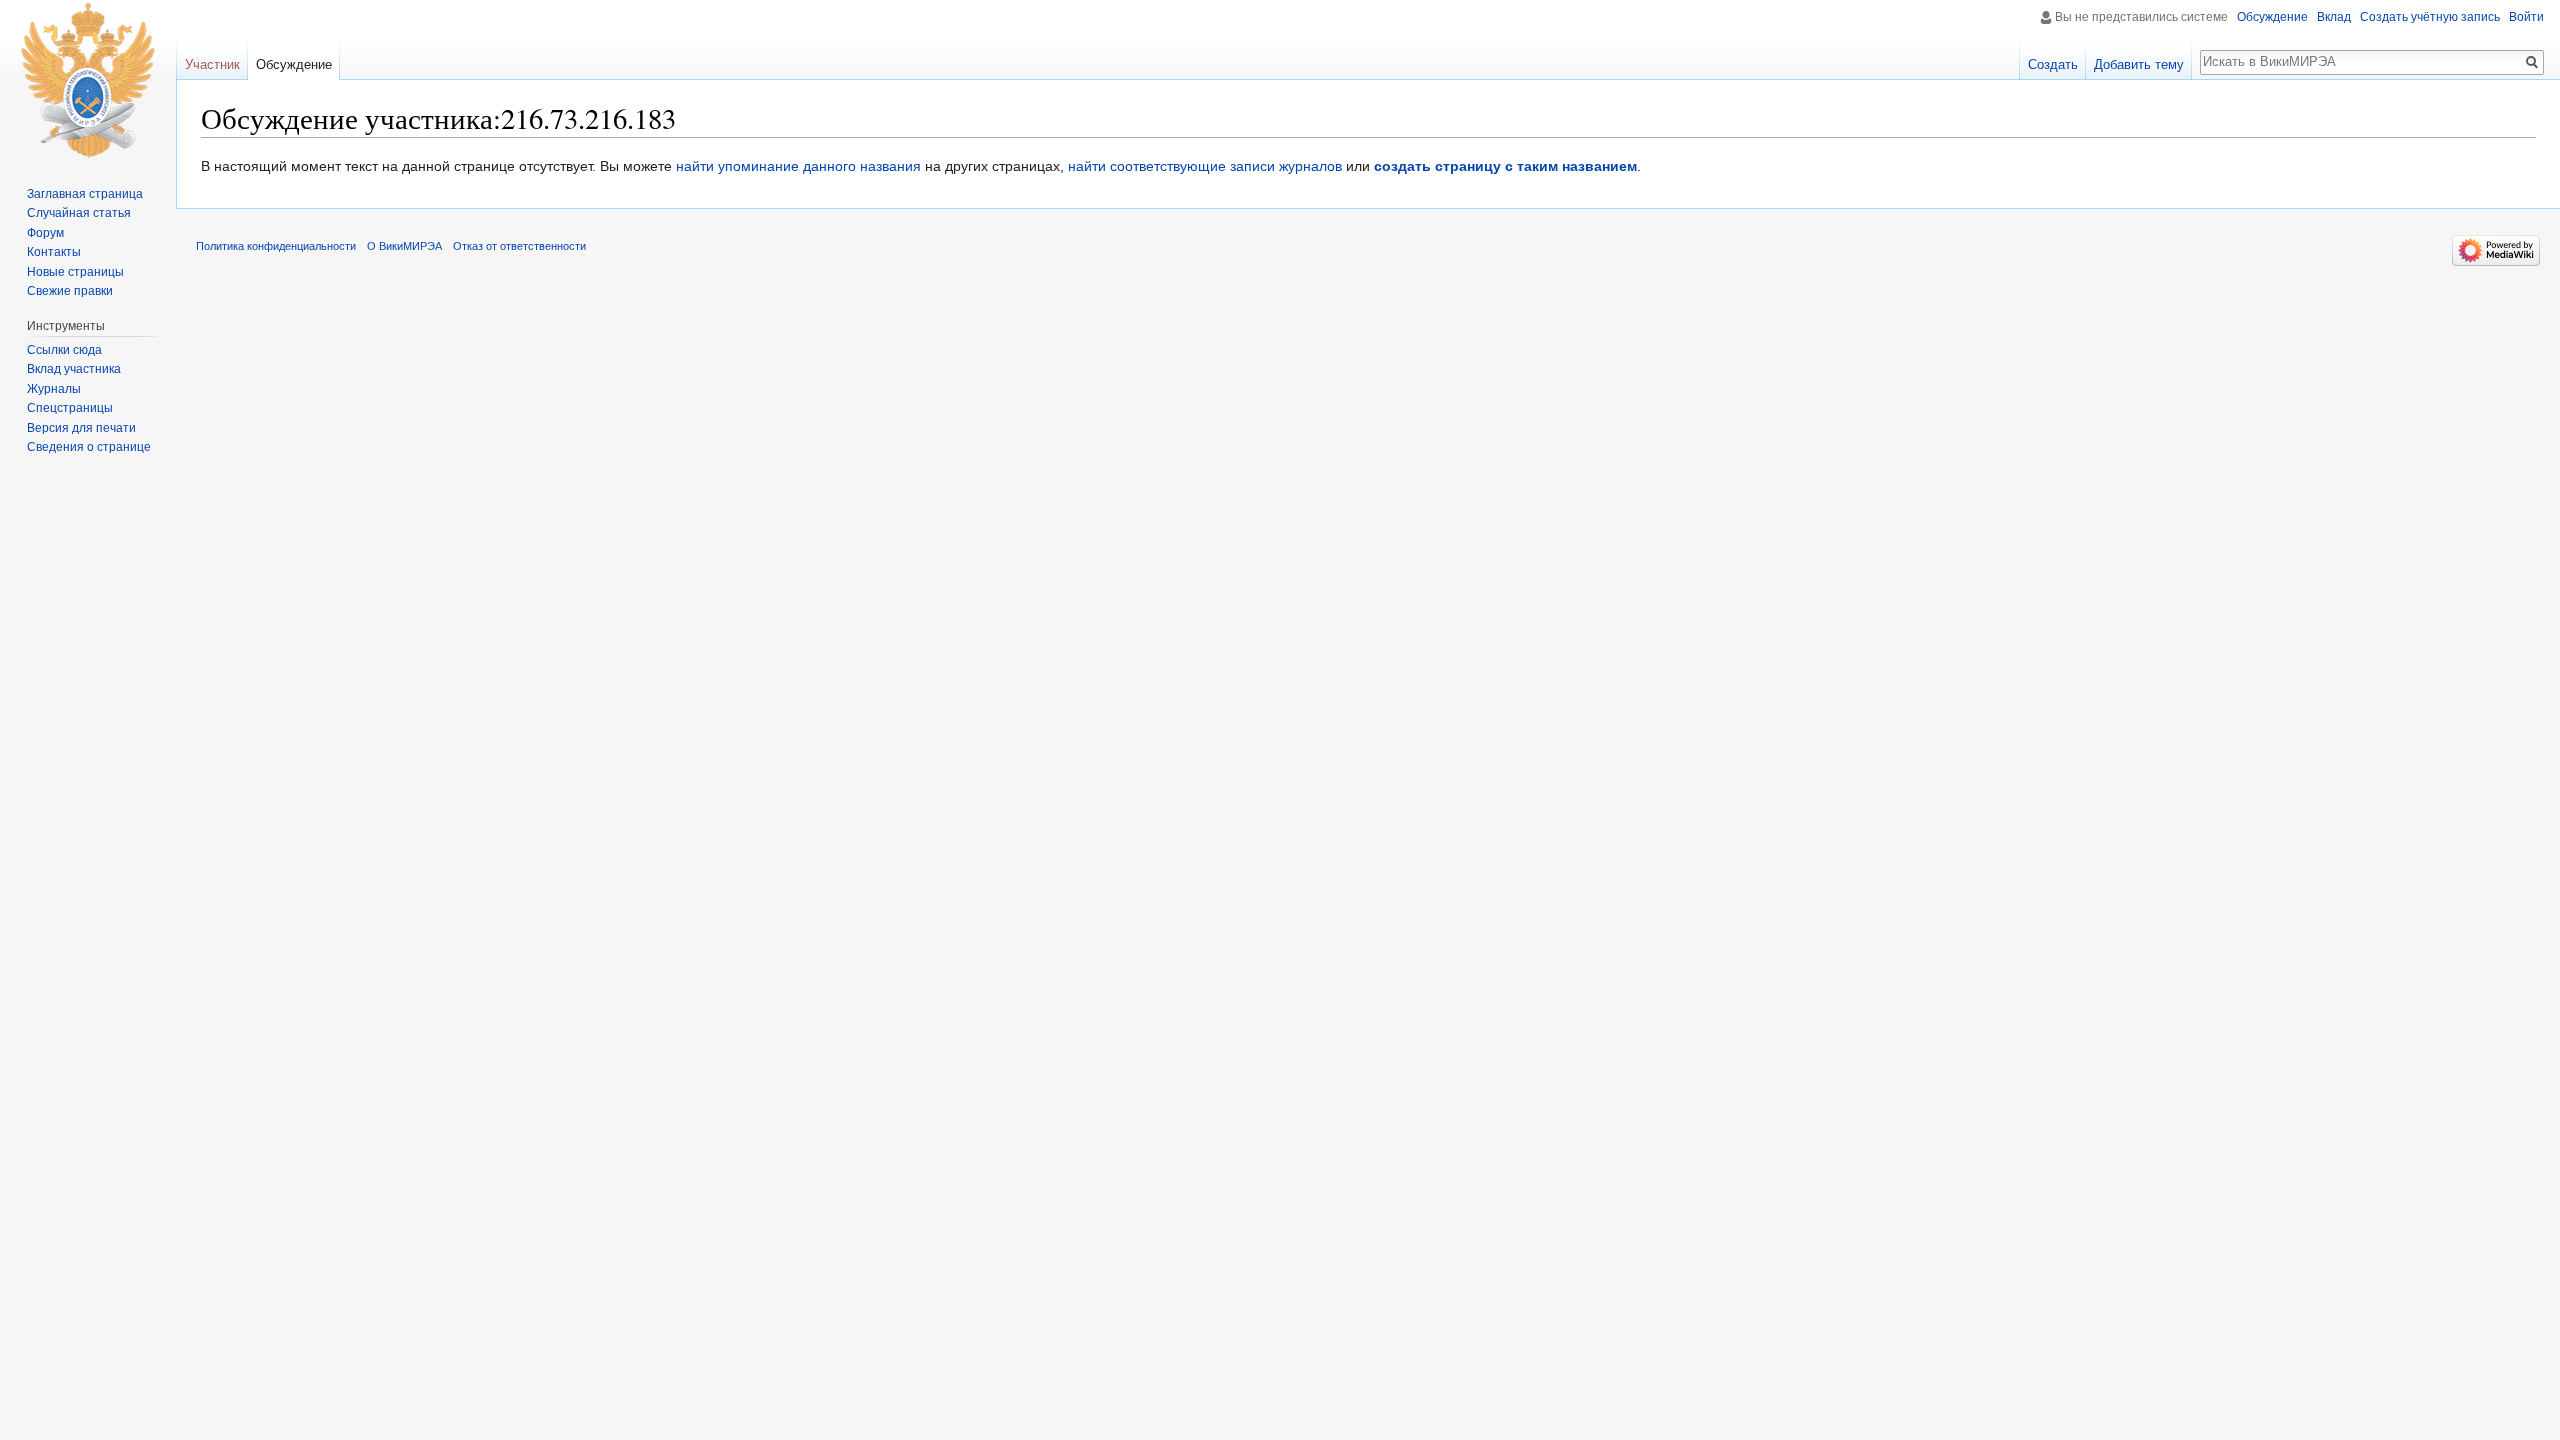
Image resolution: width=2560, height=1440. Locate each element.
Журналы (54, 389)
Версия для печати (81, 428)
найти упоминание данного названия (798, 166)
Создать (2053, 64)
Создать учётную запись (2430, 17)
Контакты (54, 252)
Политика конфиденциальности (276, 246)
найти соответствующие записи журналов (1205, 166)
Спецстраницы (70, 408)
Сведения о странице (89, 447)
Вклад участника (74, 369)
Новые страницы (75, 272)
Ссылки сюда (64, 350)
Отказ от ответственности (519, 246)
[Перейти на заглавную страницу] (88, 80)
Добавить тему (2139, 64)
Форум (45, 233)
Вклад (2334, 17)
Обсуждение (2272, 17)
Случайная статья (79, 213)
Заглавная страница (85, 194)
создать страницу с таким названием (1505, 166)
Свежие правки (70, 291)
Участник (212, 64)
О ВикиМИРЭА (404, 246)
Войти (2526, 17)
